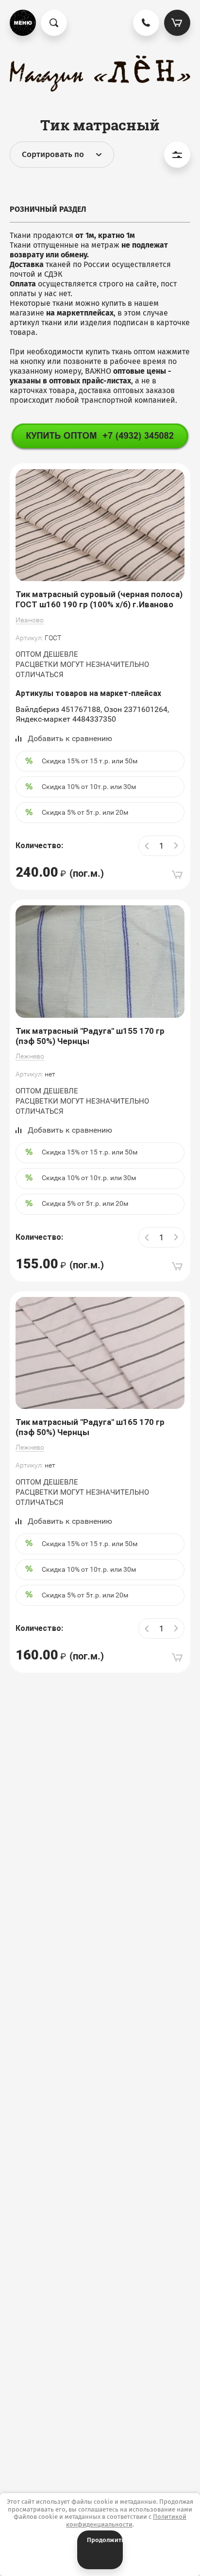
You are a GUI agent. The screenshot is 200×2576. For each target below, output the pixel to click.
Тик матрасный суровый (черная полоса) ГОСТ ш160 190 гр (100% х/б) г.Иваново (99, 599)
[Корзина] (177, 23)
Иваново (30, 620)
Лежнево (30, 1056)
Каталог (23, 23)
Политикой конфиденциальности (126, 2521)
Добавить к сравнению (70, 738)
